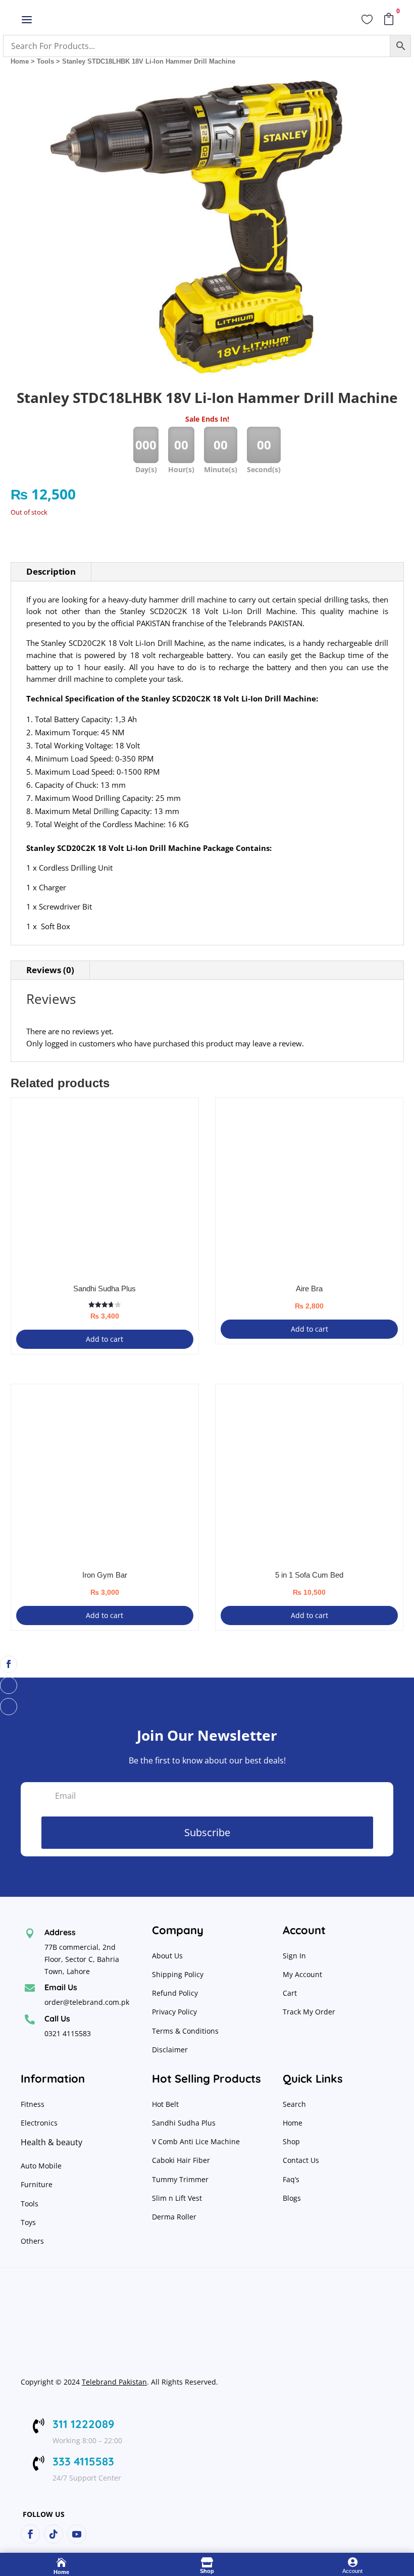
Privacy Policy (175, 2012)
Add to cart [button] (105, 1339)
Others (32, 2241)
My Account (302, 1974)
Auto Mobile (41, 2166)
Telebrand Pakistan (114, 2382)
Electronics (39, 2123)
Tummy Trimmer (180, 2179)
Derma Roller (174, 2217)
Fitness (33, 2104)
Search (294, 2104)
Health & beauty (51, 2142)
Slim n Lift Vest (177, 2198)
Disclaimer (170, 2050)
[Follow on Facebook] (9, 1664)
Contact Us (301, 2160)
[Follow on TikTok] (9, 1685)
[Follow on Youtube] (9, 1706)
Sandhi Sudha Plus (184, 2123)
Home (20, 61)
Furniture (37, 2184)
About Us (167, 1956)
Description (51, 571)
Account (352, 2571)
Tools (45, 61)
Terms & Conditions (185, 2031)
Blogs (292, 2198)
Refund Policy (176, 1993)
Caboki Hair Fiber (181, 2160)
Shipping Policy (178, 1974)
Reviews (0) (50, 970)
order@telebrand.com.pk (87, 2002)
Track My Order (309, 2012)
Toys (28, 2222)
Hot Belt (165, 2104)
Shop (291, 2141)
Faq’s (291, 2179)
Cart (290, 1993)
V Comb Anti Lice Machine (196, 2141)
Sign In (294, 1956)
